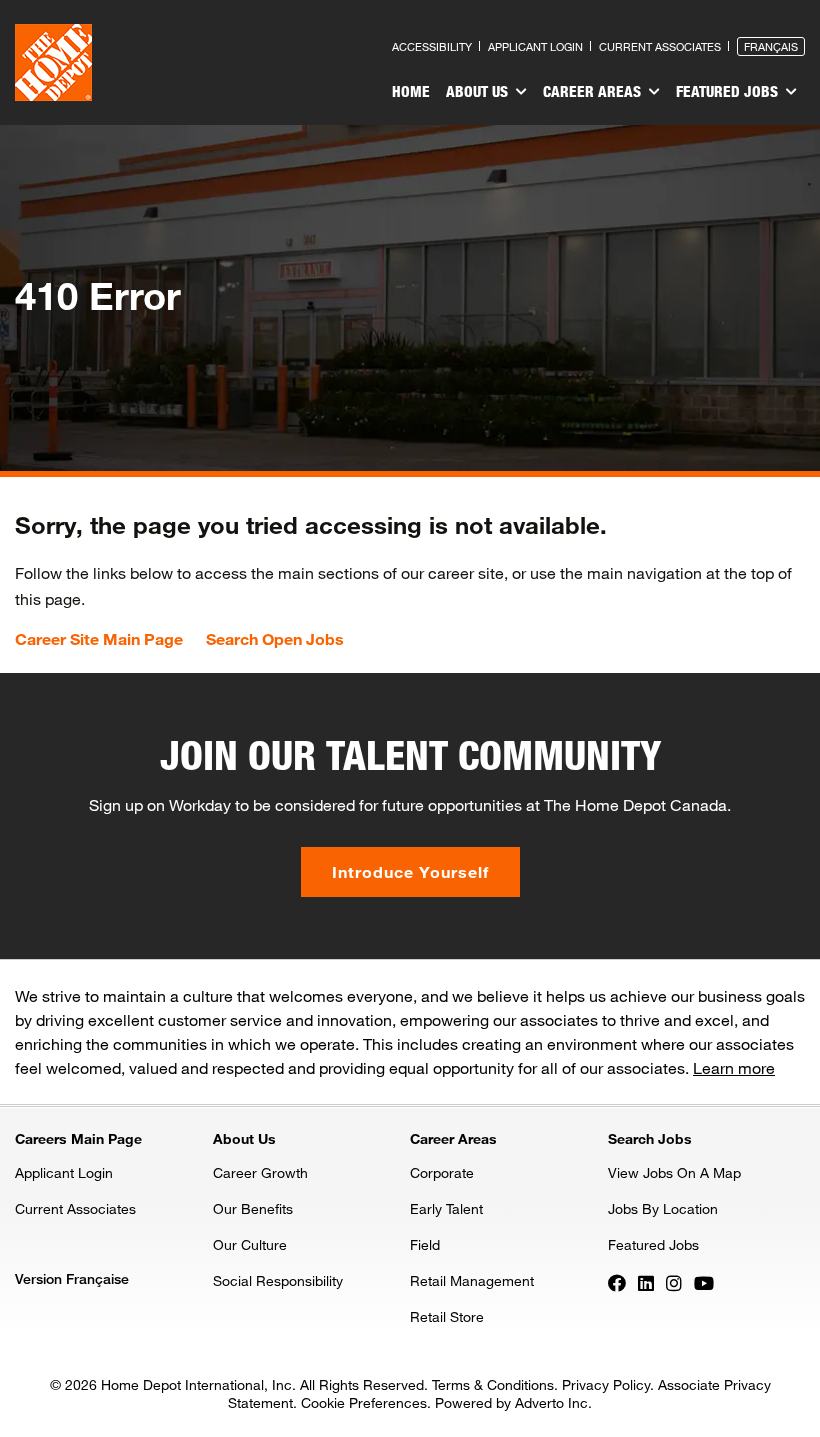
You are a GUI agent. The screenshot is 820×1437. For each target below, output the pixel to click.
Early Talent (446, 1208)
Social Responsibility (278, 1280)
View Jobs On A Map (674, 1172)
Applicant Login (535, 46)
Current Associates (660, 46)
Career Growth (260, 1172)
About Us (479, 91)
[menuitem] (411, 94)
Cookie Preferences (364, 1402)
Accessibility (432, 46)
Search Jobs (650, 1138)
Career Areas (594, 91)
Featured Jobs (729, 91)
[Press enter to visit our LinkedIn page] (646, 1282)
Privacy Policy (606, 1384)
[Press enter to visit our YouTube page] (704, 1282)
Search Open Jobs (275, 639)
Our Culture (250, 1244)
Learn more (734, 1067)
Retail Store (447, 1316)
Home (411, 91)
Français (771, 46)
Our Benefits (253, 1208)
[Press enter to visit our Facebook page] (617, 1282)
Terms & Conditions (493, 1384)
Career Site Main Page (99, 639)
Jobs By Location (663, 1208)
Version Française (72, 1278)
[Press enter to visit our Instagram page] (674, 1282)
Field (425, 1244)
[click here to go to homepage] (53, 62)
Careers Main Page (78, 1138)
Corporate (442, 1172)
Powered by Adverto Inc (511, 1402)
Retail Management (472, 1280)
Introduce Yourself (410, 871)
